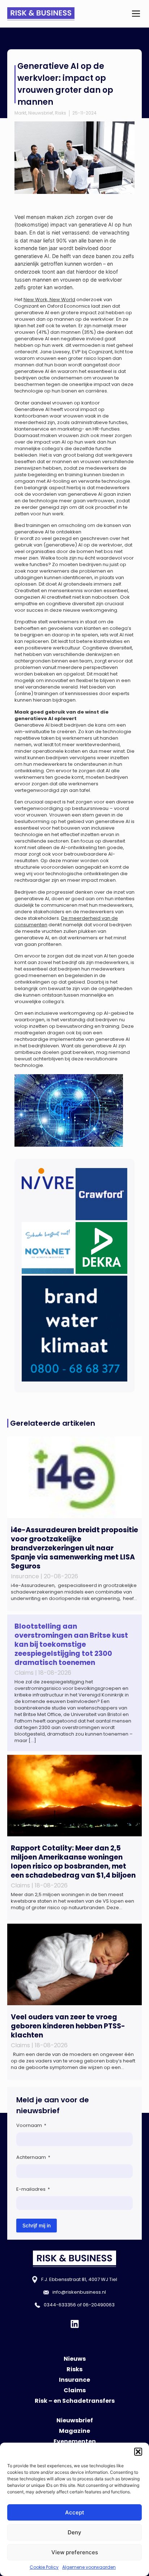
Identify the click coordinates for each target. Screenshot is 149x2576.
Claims (75, 2390)
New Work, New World (49, 300)
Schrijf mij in (37, 2225)
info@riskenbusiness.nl (79, 2292)
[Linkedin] (75, 2324)
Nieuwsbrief (41, 113)
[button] (138, 2452)
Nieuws (75, 2359)
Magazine (74, 2431)
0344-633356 (60, 2305)
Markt (20, 113)
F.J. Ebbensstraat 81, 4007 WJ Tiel (79, 2279)
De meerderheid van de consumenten (66, 921)
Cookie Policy (44, 2567)
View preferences (75, 2552)
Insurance (74, 2380)
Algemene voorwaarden (89, 2567)
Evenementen (75, 2441)
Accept (75, 2512)
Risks (61, 113)
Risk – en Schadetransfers (75, 2401)
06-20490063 (99, 2305)
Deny (74, 2532)
